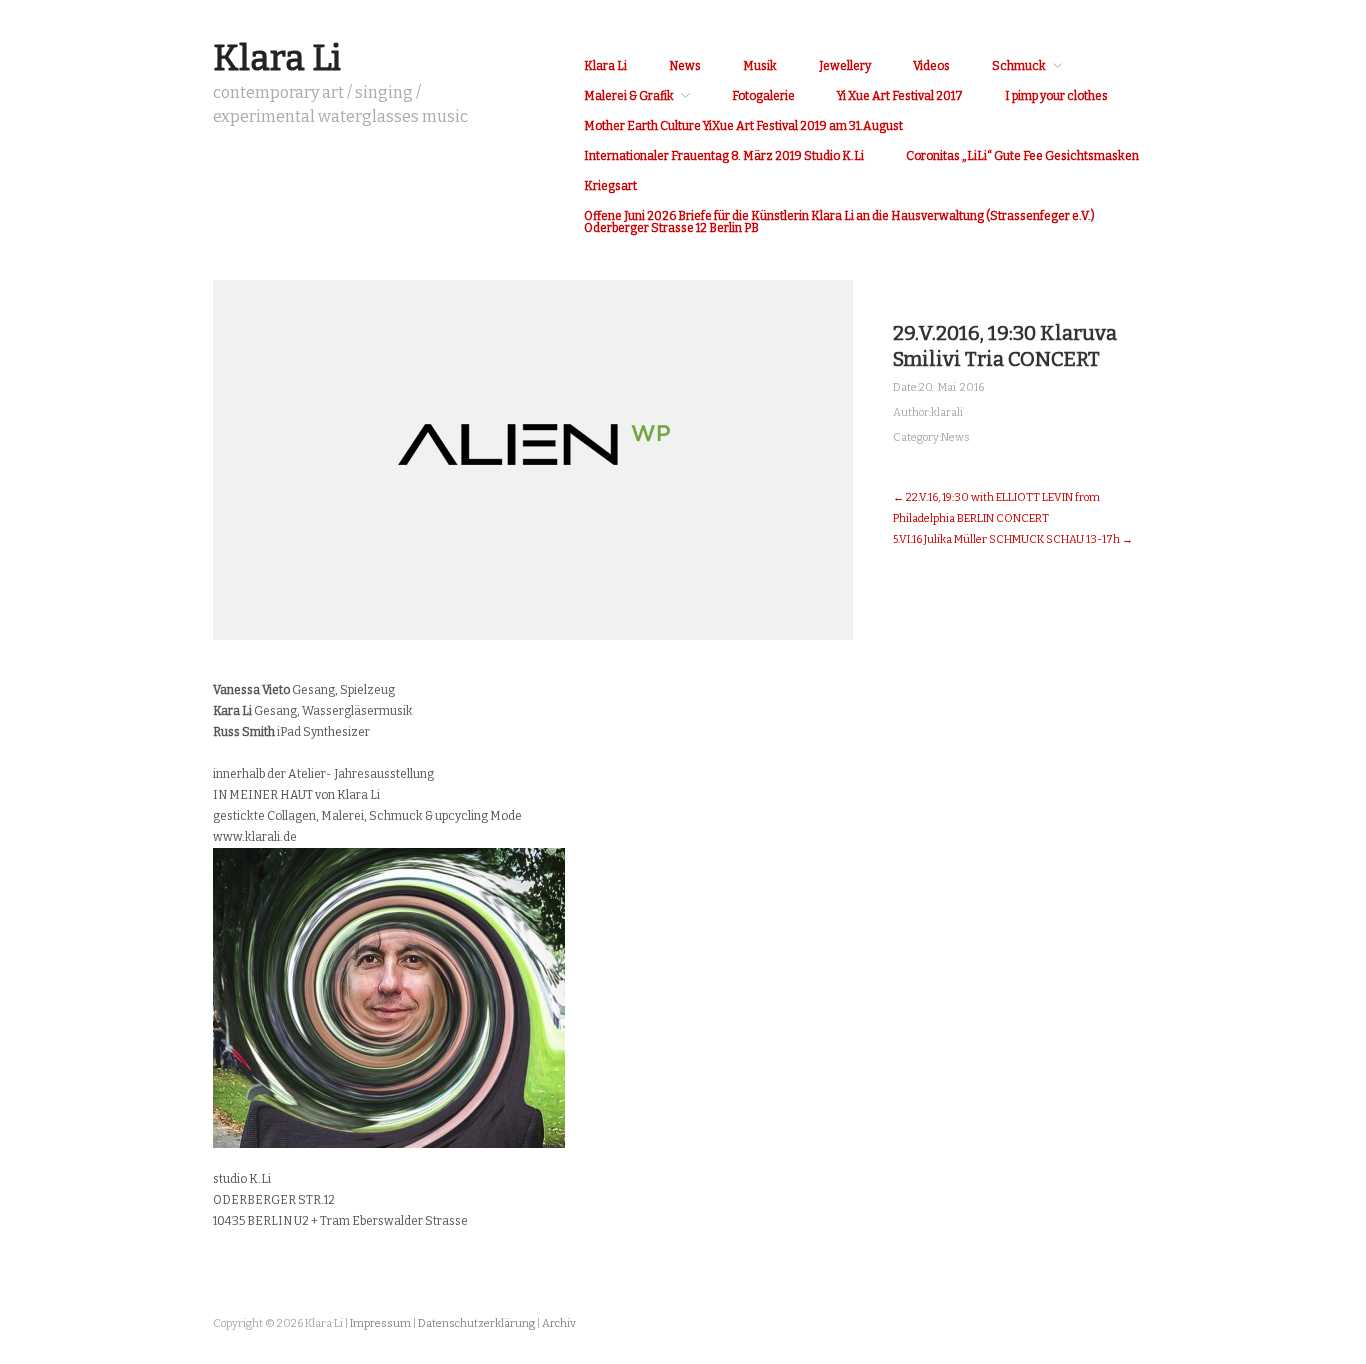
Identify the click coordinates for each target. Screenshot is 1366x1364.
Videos (931, 66)
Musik (760, 66)
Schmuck (1019, 66)
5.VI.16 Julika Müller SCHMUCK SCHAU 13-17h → (1013, 539)
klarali (947, 412)
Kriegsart (610, 186)
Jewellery (845, 66)
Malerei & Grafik (629, 96)
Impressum (380, 1323)
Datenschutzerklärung (476, 1323)
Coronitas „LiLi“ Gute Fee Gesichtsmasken (1022, 156)
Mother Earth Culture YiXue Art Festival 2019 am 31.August (743, 126)
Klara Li (277, 58)
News (685, 66)
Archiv (559, 1323)
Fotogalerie (763, 96)
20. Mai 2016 (951, 387)
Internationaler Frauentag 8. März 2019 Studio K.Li (724, 156)
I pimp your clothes (1056, 96)
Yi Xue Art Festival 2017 (900, 96)
